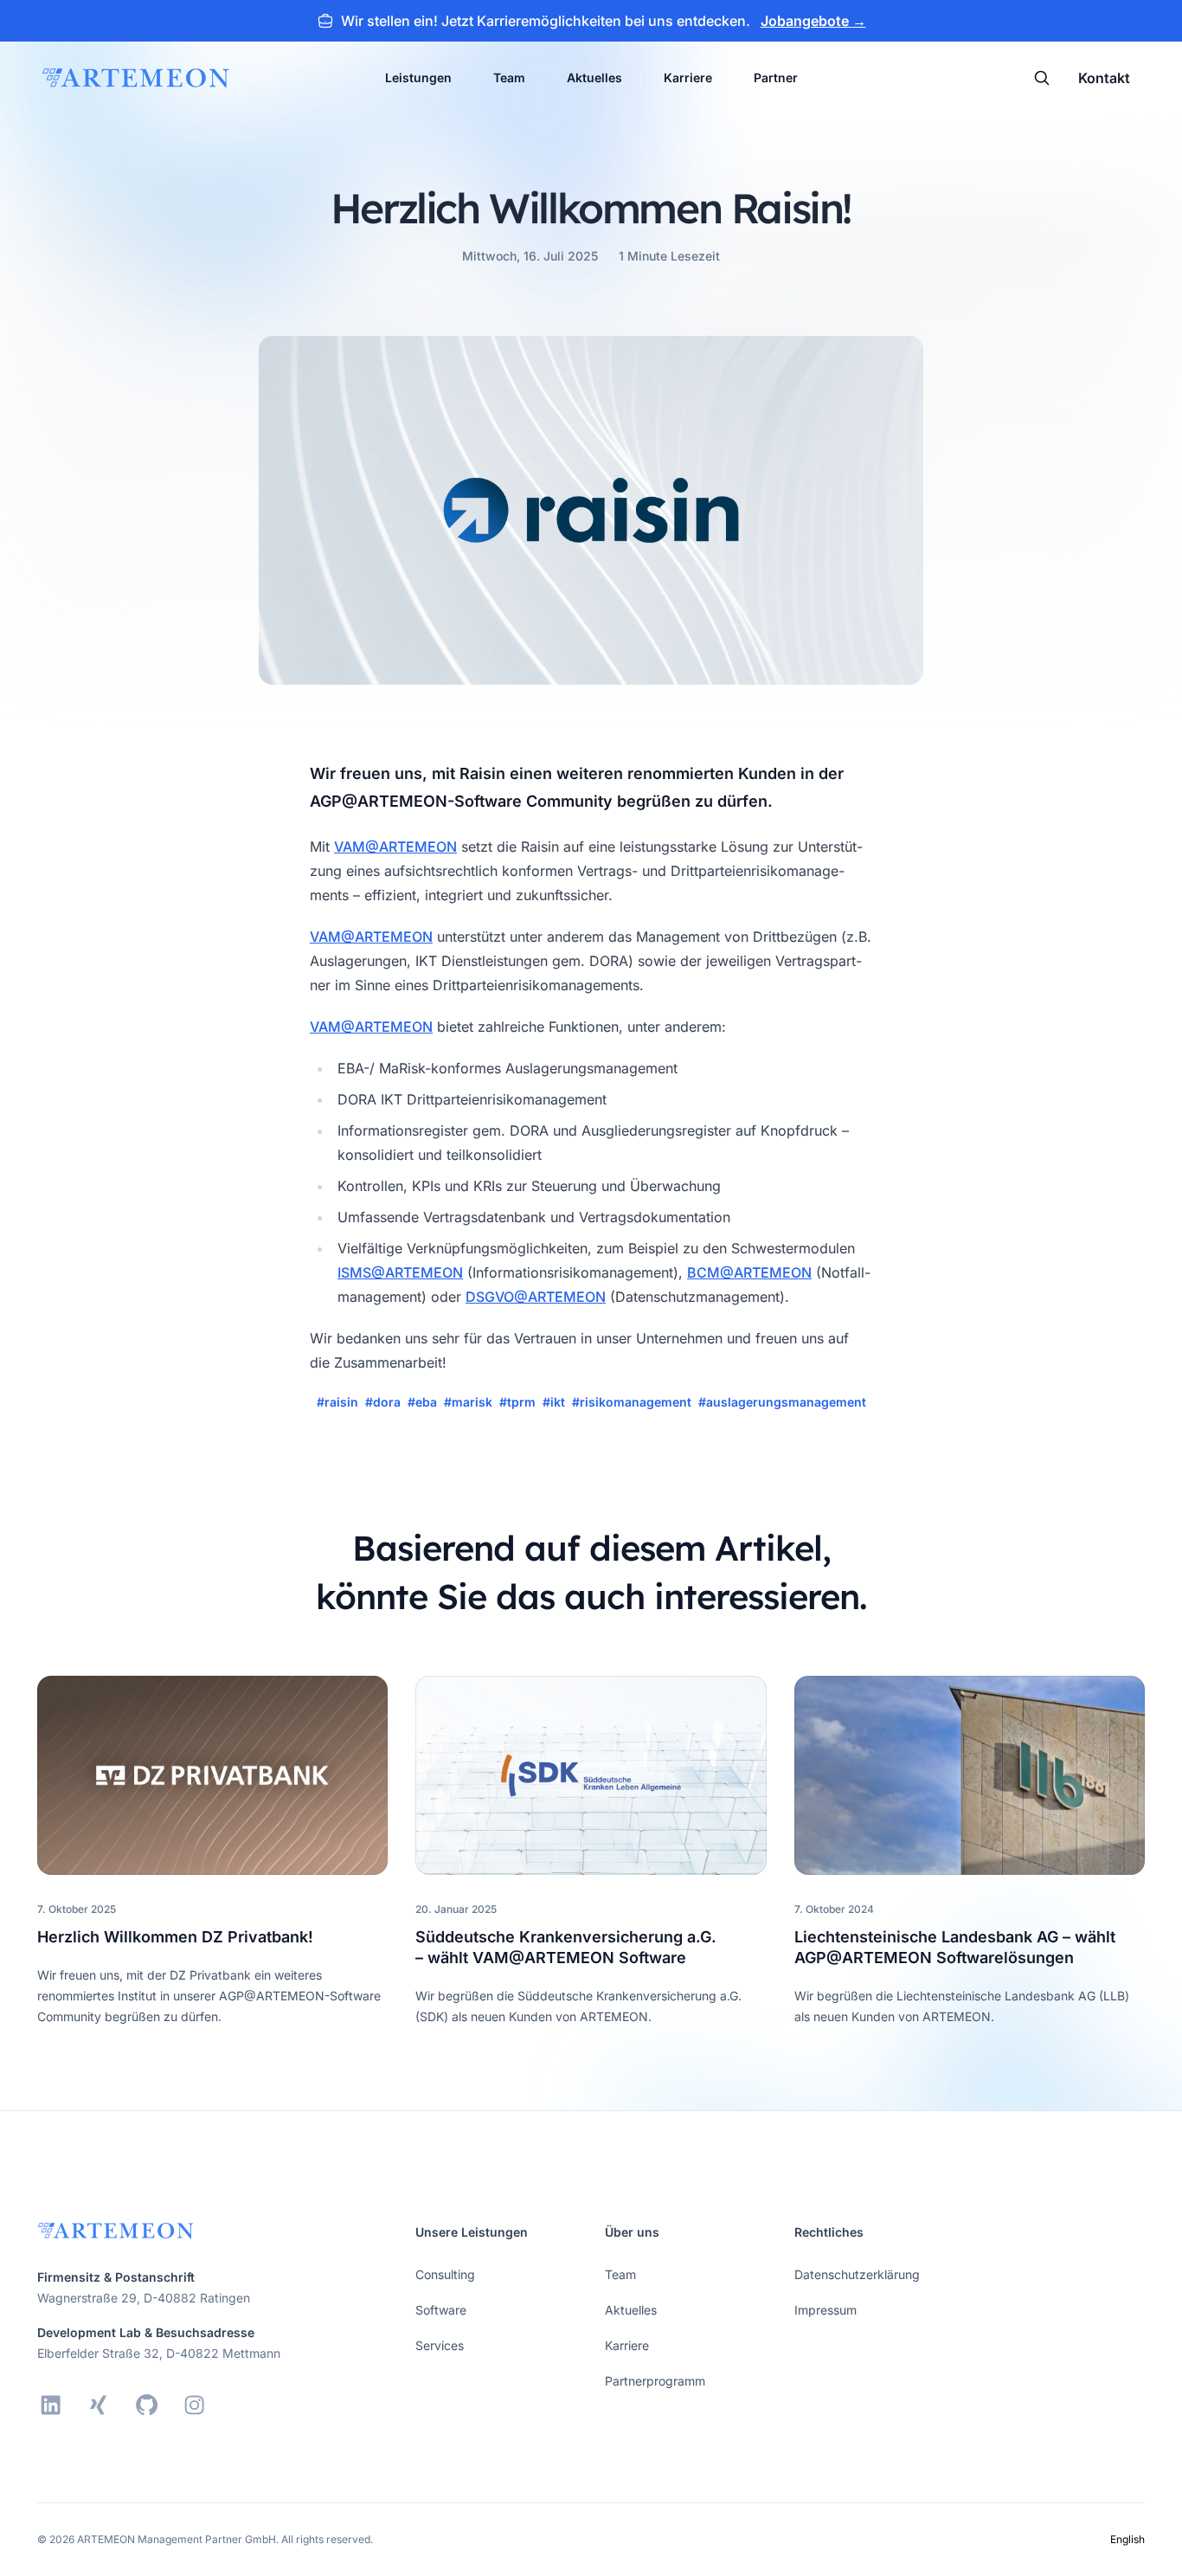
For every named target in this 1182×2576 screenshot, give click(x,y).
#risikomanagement (632, 1402)
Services (440, 2345)
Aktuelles (594, 77)
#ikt (554, 1402)
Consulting (445, 2274)
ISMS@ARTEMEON (400, 1272)
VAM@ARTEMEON (395, 847)
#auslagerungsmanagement (782, 1402)
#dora (383, 1402)
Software (441, 2310)
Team (509, 77)
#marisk (468, 1402)
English (1127, 2539)
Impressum (825, 2310)
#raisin (337, 1402)
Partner (776, 77)
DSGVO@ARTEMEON (536, 1297)
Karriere (688, 77)
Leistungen (418, 77)
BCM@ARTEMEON (749, 1272)
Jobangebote (813, 21)
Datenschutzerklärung (857, 2274)
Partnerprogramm (655, 2381)
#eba (422, 1402)
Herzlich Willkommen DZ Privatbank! (175, 1937)
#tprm (517, 1402)
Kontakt (1104, 78)
